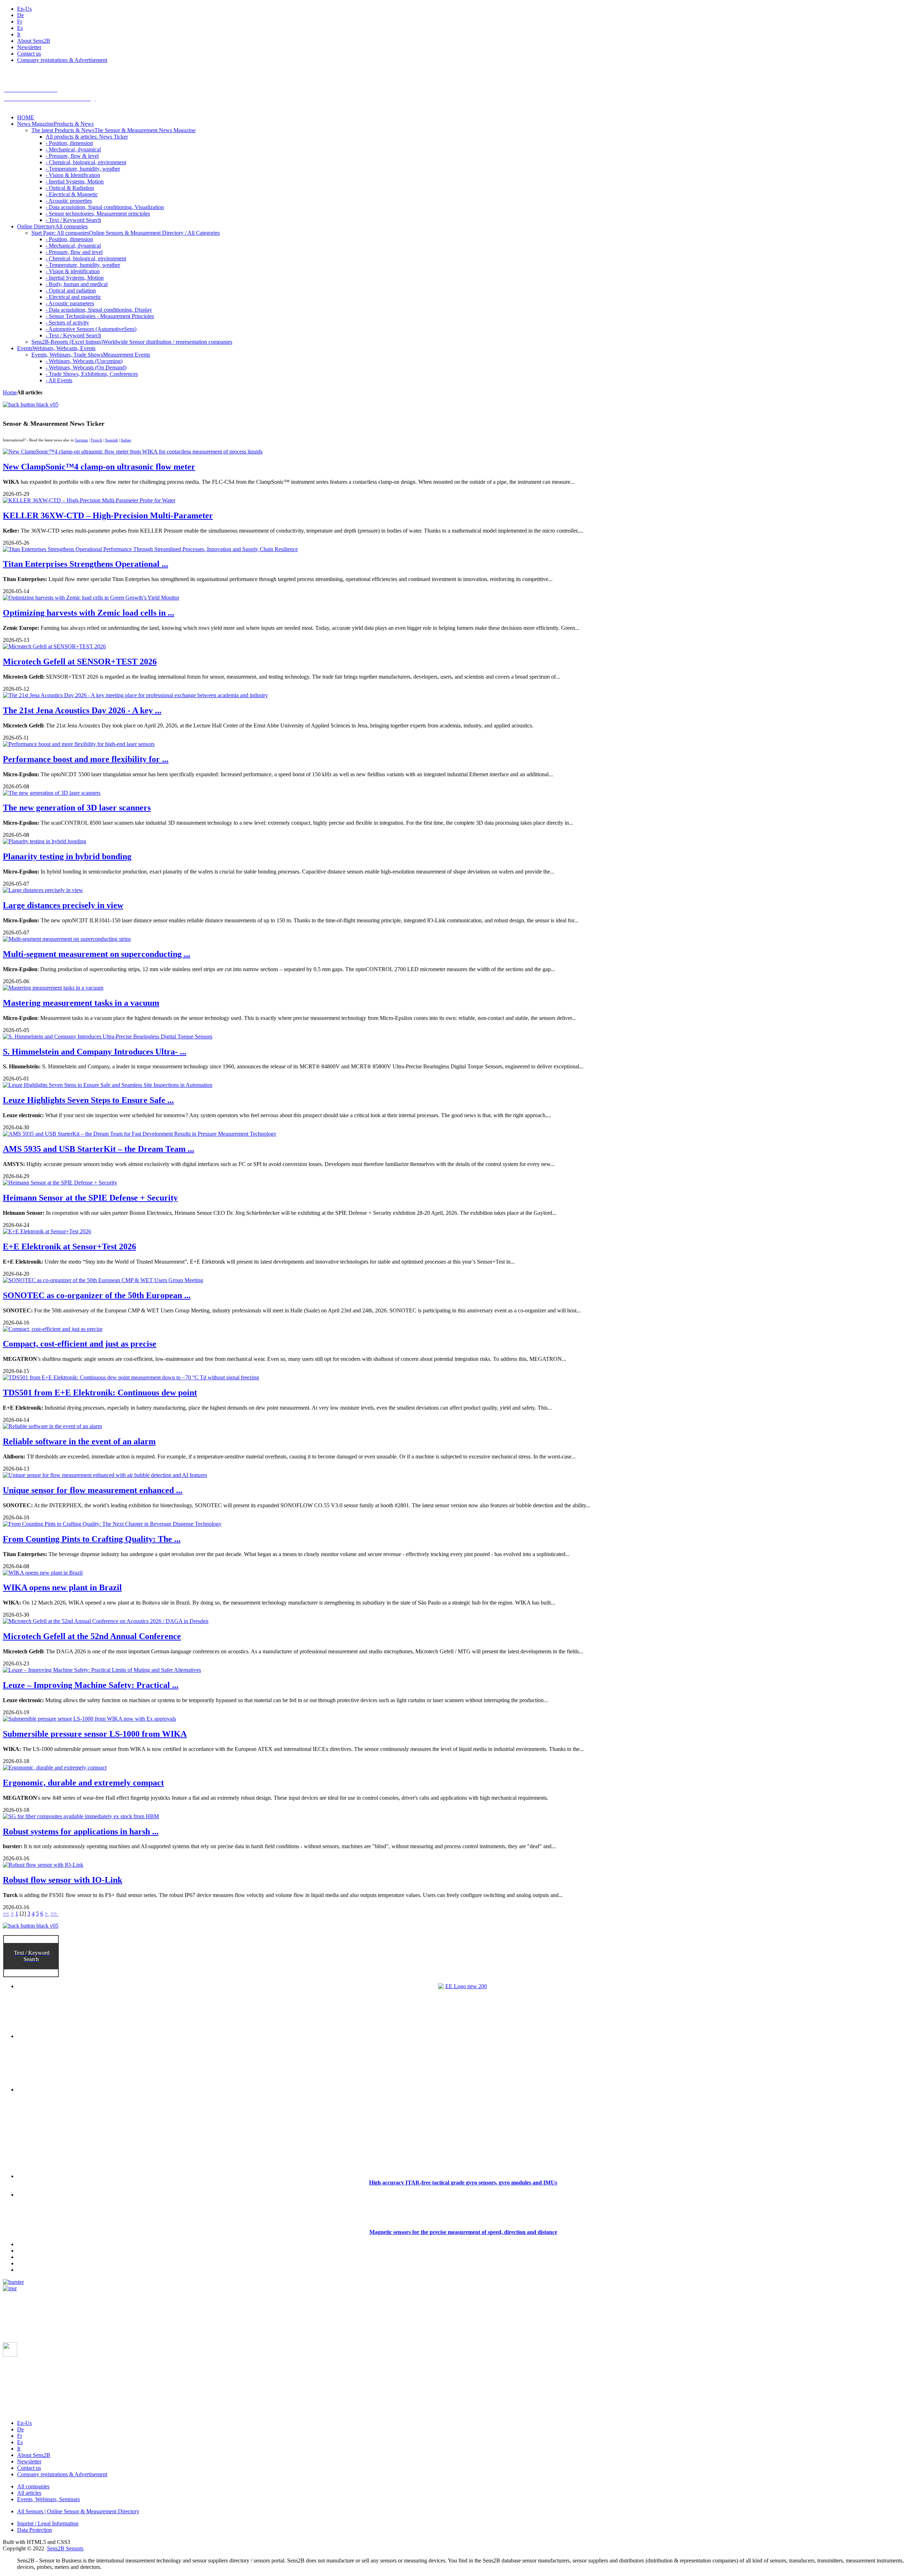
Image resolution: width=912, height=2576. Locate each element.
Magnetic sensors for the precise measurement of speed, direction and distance (463, 2232)
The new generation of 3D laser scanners (77, 808)
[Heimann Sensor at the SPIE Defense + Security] (60, 1183)
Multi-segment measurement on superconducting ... (97, 954)
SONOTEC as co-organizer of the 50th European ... (97, 1295)
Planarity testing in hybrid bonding (67, 856)
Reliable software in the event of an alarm (79, 1441)
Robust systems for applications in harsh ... (81, 1831)
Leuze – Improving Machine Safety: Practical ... (91, 1685)
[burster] (13, 2282)
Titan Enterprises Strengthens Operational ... (85, 564)
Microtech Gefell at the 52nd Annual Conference (92, 1636)
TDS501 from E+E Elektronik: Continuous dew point (100, 1393)
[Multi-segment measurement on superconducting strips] (67, 939)
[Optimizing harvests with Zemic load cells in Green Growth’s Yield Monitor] (91, 598)
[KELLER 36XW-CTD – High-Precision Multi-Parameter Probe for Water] (89, 500)
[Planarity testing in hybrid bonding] (45, 841)
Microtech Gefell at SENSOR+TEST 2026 (80, 662)
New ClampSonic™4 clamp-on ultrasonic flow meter (99, 467)
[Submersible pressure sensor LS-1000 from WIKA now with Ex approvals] (89, 1719)
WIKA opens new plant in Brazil (62, 1587)
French (97, 440)
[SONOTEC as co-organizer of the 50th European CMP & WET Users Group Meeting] (103, 1280)
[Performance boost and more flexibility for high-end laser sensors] (79, 744)
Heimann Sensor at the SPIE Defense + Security (90, 1198)
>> (55, 1914)
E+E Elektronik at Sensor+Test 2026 (69, 1246)
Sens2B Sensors (65, 2548)
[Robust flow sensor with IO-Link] (43, 1865)
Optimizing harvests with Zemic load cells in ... (89, 613)
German (81, 440)
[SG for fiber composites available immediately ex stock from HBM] (81, 1816)
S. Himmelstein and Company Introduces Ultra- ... (95, 1052)
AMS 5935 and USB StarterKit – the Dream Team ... (99, 1149)
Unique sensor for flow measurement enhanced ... (93, 1490)
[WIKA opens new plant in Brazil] (43, 1573)
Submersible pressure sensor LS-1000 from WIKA (95, 1734)
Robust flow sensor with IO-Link (63, 1880)
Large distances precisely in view (63, 905)
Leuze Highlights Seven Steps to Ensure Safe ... (88, 1100)
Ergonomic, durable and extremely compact (83, 1783)
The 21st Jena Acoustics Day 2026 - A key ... (82, 710)
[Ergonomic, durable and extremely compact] (55, 1768)
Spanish (112, 440)
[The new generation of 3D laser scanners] (52, 793)
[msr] (10, 2288)
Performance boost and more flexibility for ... (86, 759)
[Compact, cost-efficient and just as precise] (53, 1329)
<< (6, 1914)
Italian (126, 440)
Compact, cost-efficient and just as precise (80, 1344)
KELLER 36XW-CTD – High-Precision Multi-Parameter (108, 515)
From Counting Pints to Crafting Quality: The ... (92, 1539)
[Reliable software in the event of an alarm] (52, 1426)
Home (10, 392)
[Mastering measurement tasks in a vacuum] (53, 988)
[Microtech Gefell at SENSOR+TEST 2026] (54, 646)
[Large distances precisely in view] (43, 890)
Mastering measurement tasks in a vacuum (81, 1003)
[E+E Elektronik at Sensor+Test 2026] (47, 1231)
